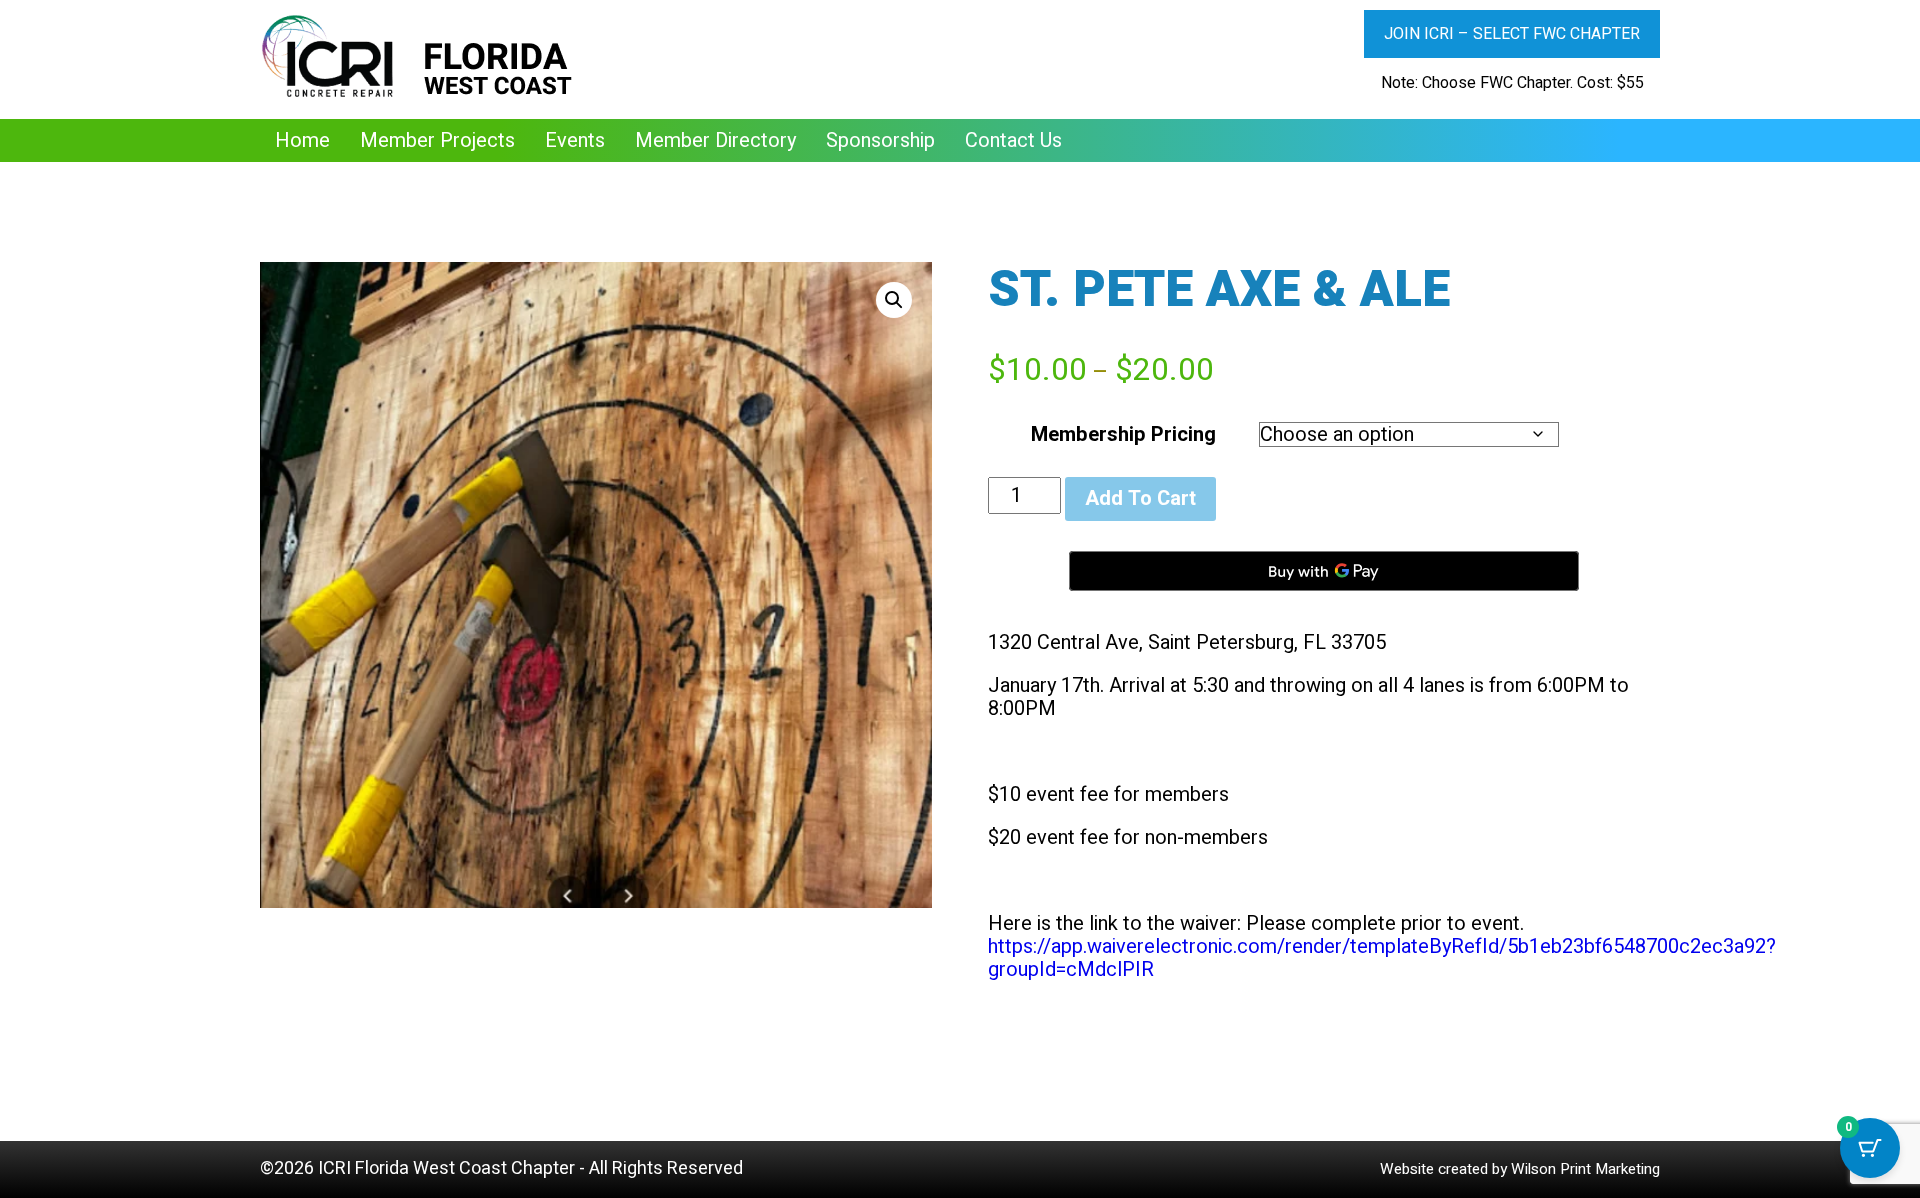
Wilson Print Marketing (1585, 1169)
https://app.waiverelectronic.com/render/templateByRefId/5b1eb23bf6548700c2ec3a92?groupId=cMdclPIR (1382, 958)
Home (302, 140)
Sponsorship (880, 140)
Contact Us (1013, 140)
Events (575, 140)
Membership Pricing (1123, 434)
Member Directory (715, 140)
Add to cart (1140, 498)
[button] (894, 300)
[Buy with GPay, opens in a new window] (1324, 571)
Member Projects (437, 140)
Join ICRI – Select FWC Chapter (1512, 34)
